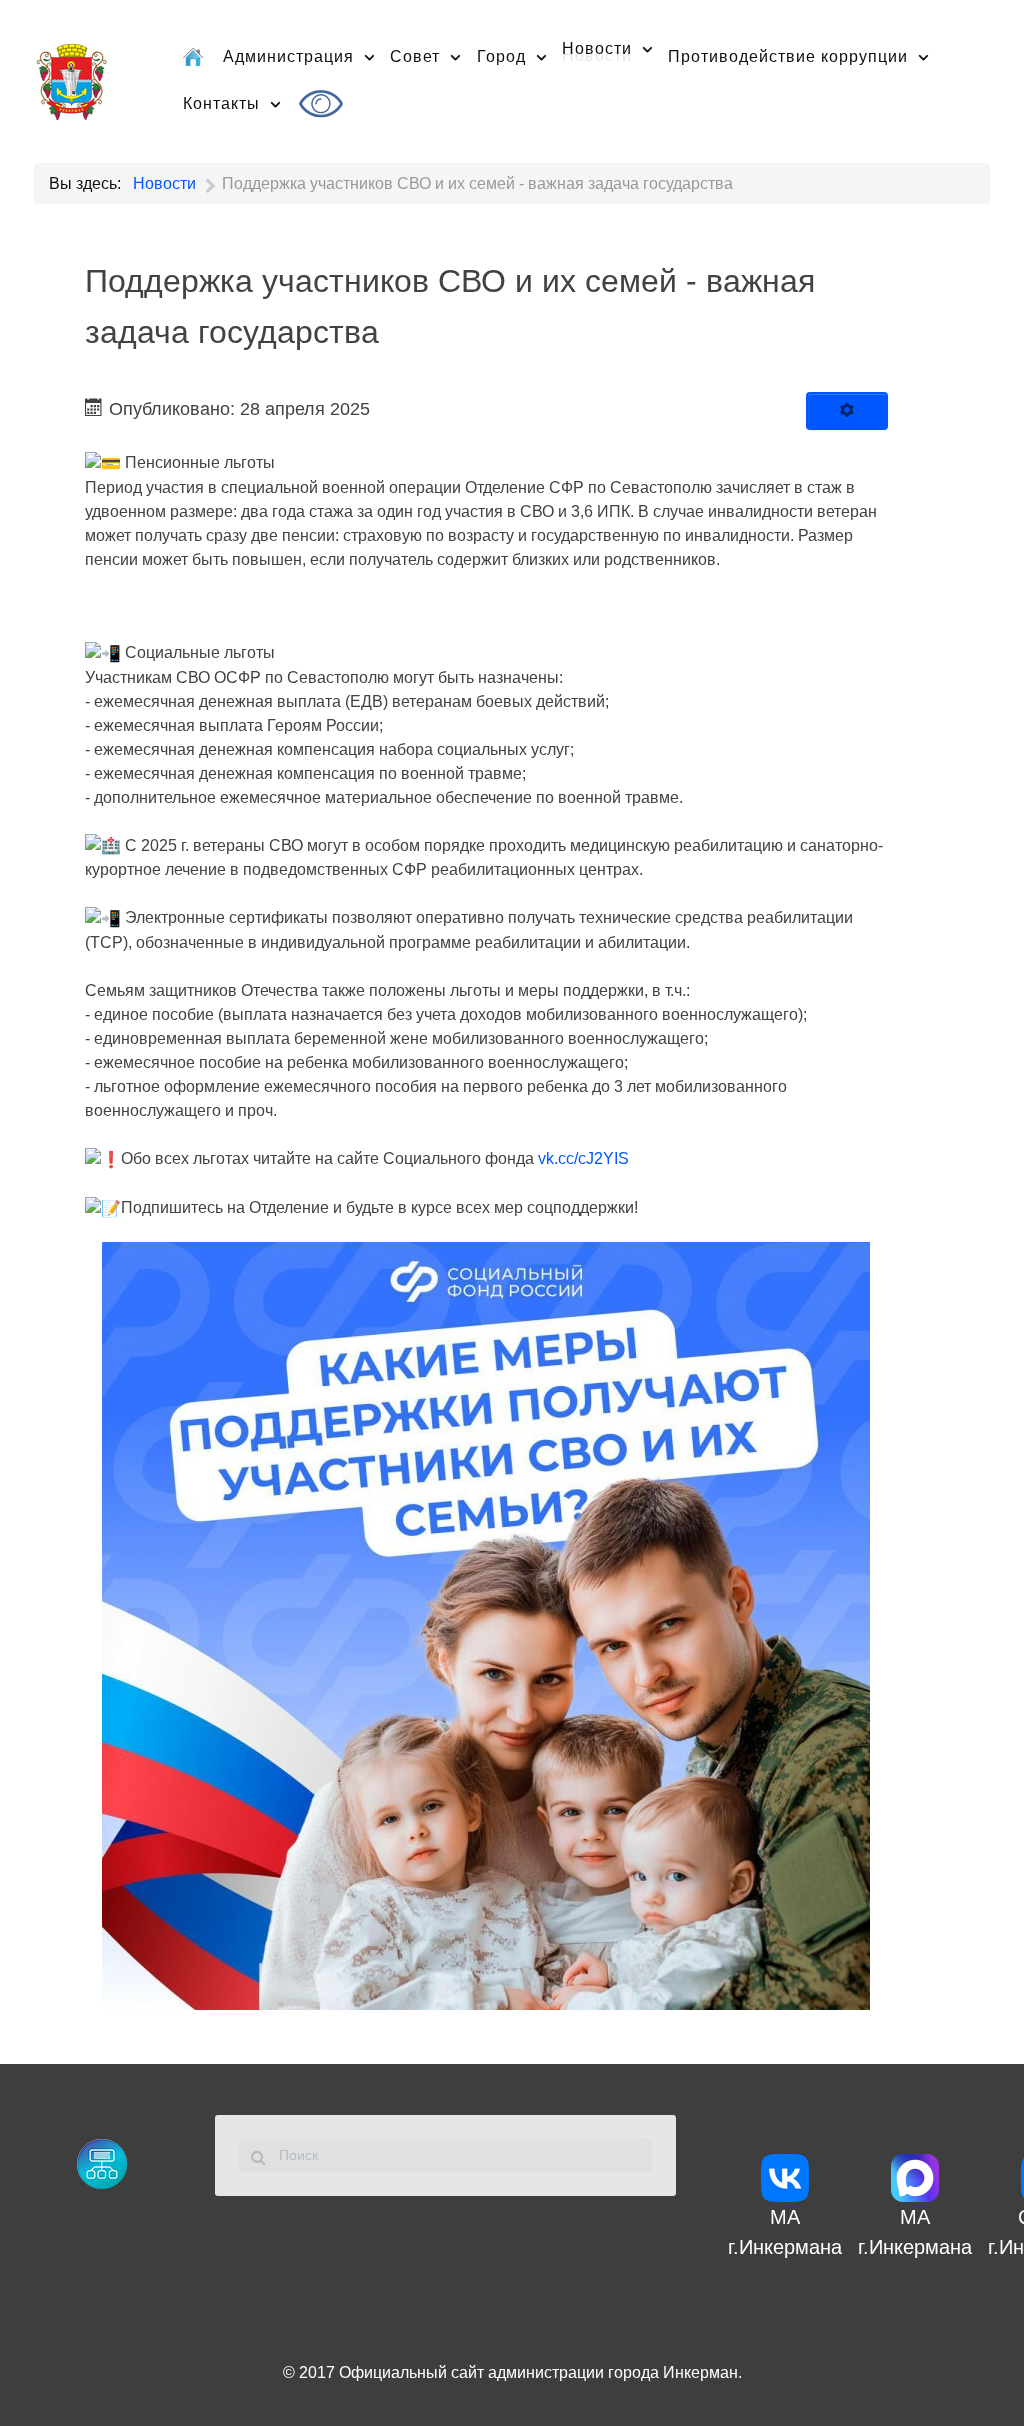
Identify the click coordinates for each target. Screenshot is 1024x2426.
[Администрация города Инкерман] (71, 78)
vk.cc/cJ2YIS (583, 1158)
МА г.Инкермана (785, 2232)
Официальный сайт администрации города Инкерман (538, 2372)
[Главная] (195, 56)
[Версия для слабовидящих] (324, 103)
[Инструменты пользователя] (847, 411)
